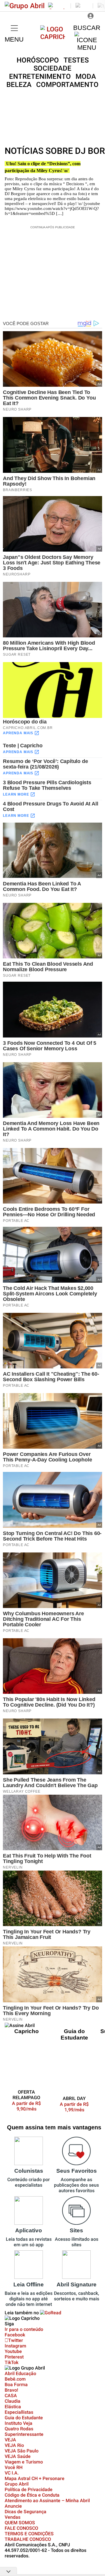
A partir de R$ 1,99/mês (74, 2107)
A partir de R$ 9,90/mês (30, 2106)
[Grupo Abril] (25, 6)
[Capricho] (53, 37)
